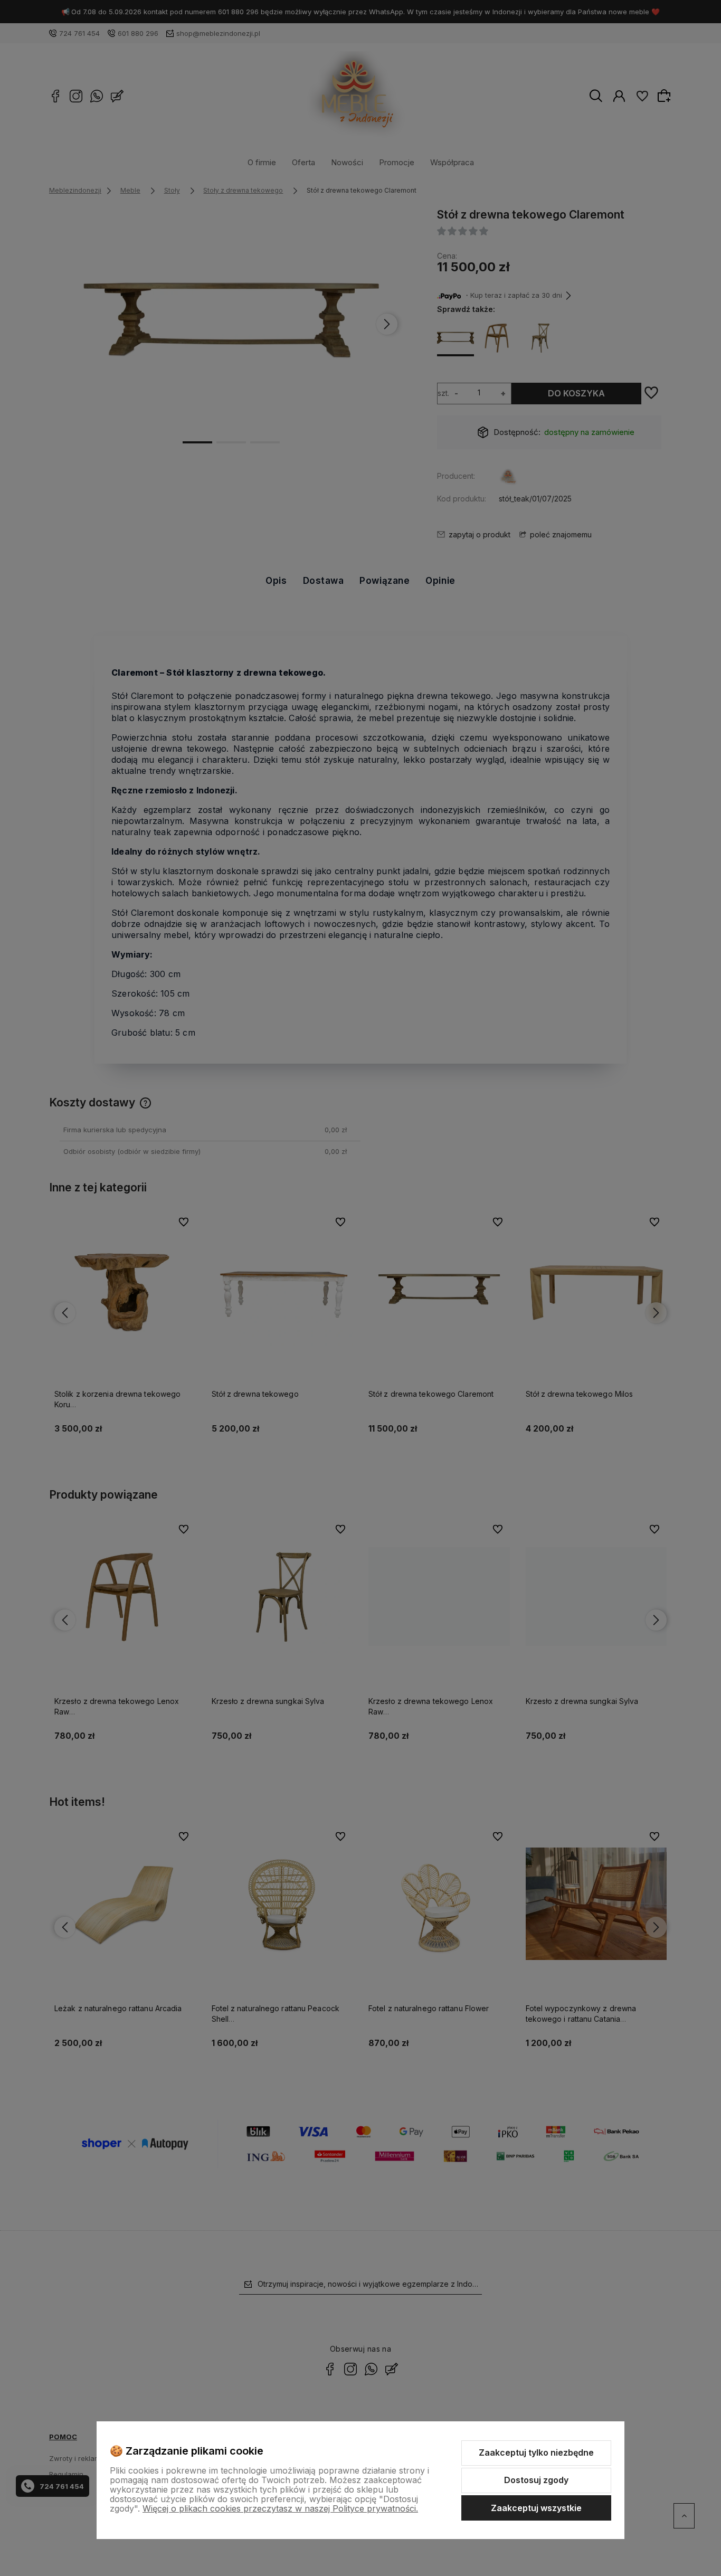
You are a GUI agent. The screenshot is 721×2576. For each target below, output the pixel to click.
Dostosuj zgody (536, 2480)
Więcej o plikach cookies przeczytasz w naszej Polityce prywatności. (280, 2508)
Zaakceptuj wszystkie (536, 2508)
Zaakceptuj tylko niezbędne (536, 2452)
